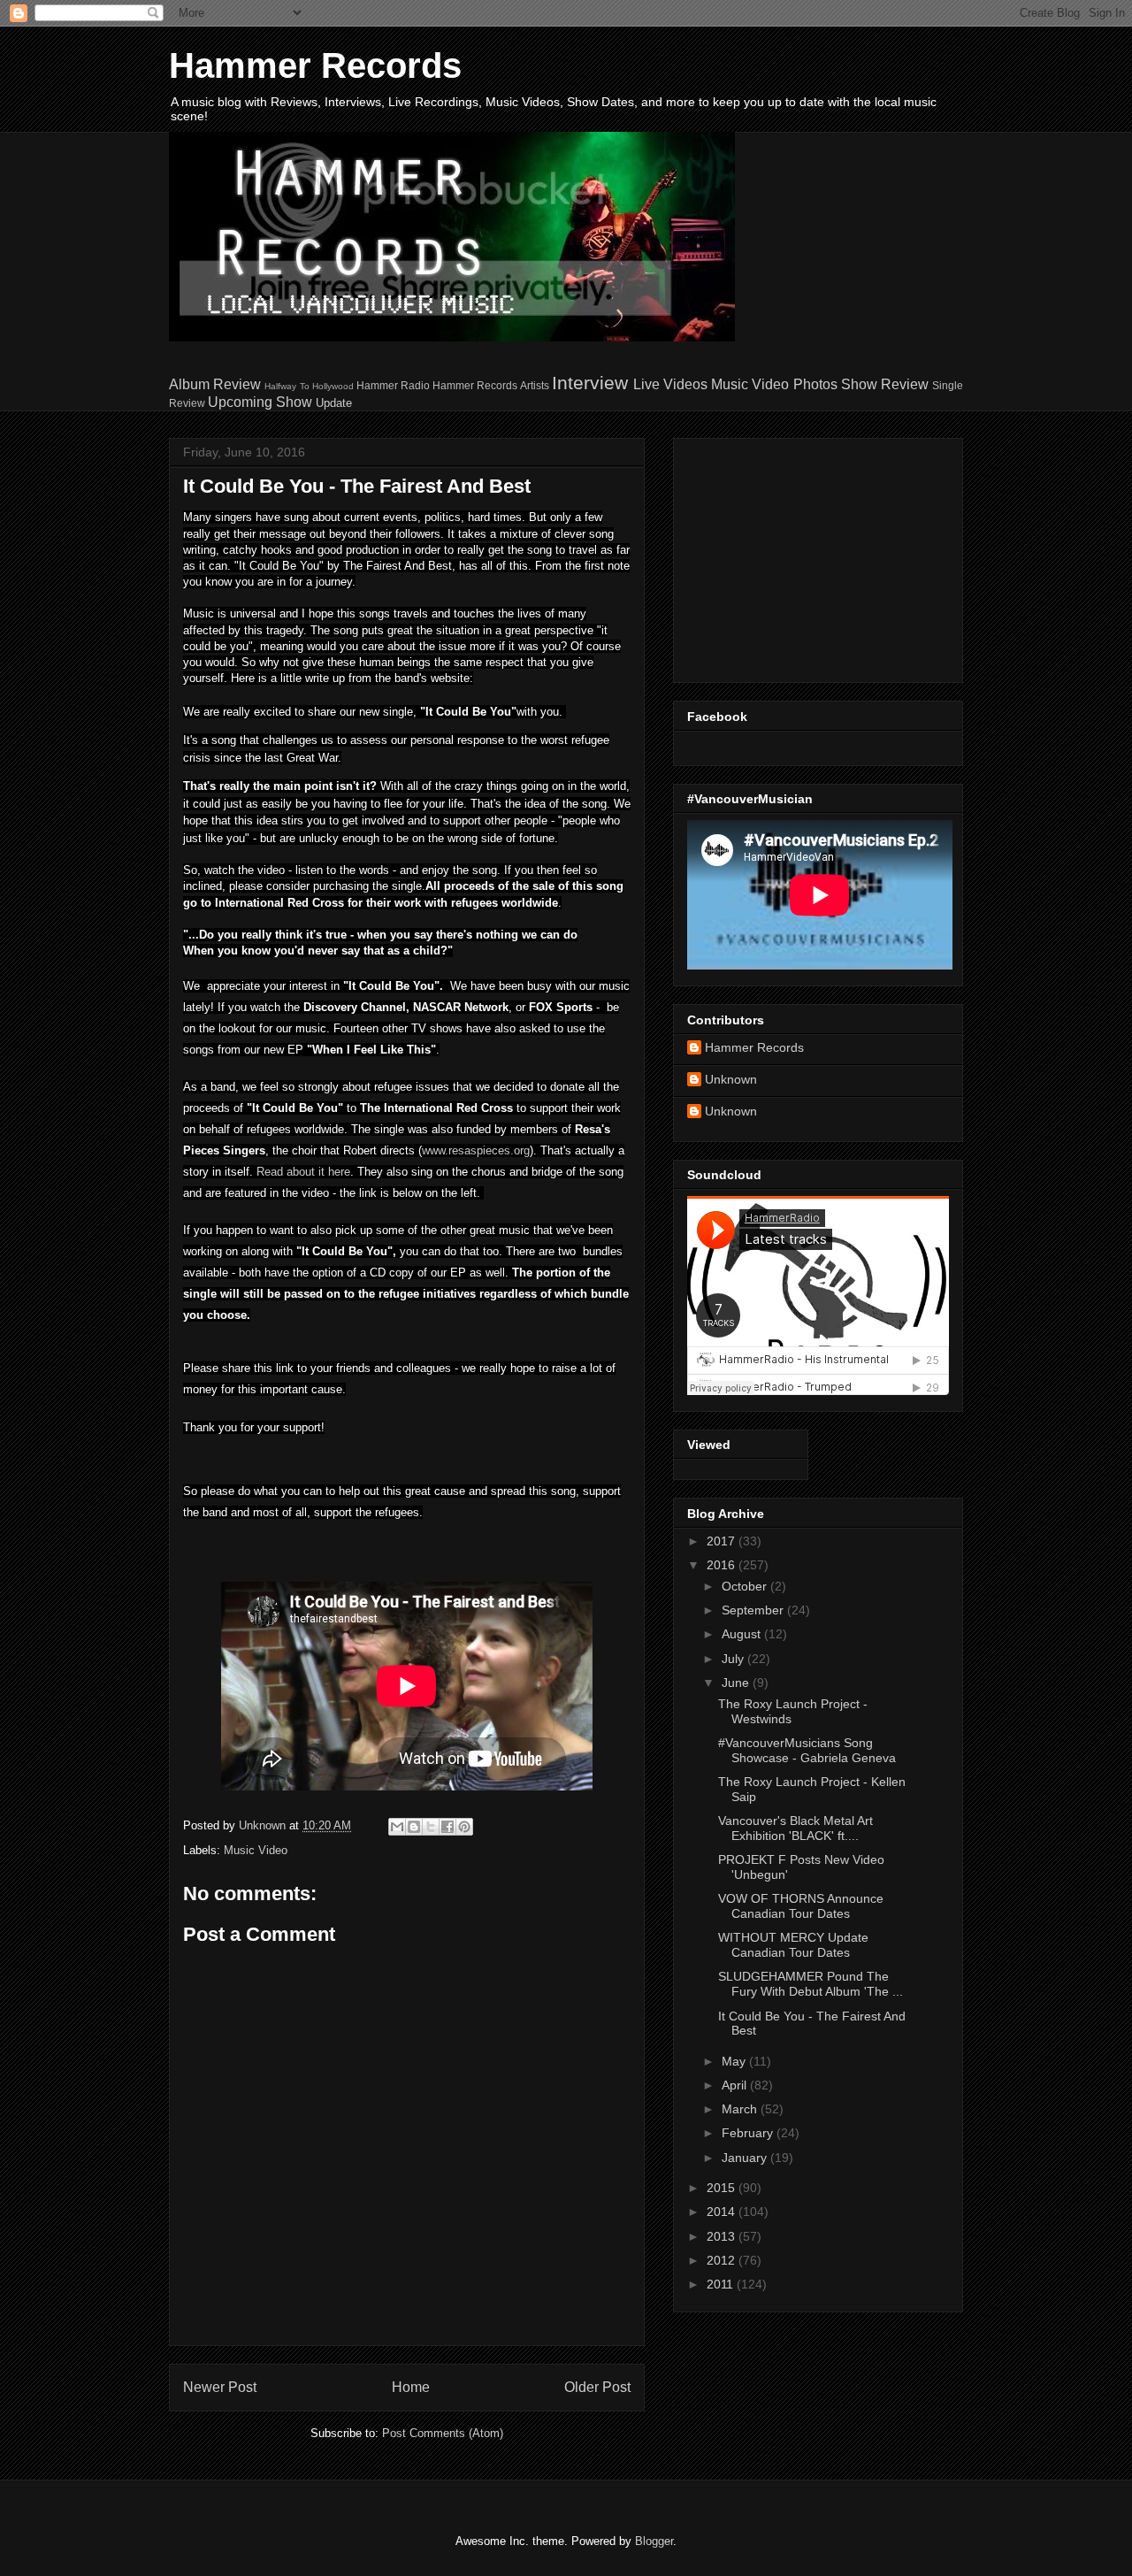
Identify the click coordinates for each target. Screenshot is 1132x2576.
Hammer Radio (393, 385)
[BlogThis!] (414, 1827)
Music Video (750, 384)
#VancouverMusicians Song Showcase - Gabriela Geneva (807, 1750)
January (746, 2158)
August (743, 1634)
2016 (723, 1565)
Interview (590, 383)
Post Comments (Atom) (443, 2433)
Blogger (654, 2541)
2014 (723, 2212)
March (741, 2109)
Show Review (885, 384)
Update (334, 403)
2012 (723, 2260)
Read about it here (303, 1172)
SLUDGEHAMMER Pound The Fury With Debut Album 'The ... (811, 1984)
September (754, 1610)
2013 (723, 2236)
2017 (723, 1541)
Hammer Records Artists (490, 385)
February (749, 2133)
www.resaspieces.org (476, 1150)
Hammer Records (315, 65)
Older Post (597, 2387)
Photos (815, 384)
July (734, 1659)
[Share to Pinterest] (464, 1827)
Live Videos (670, 384)
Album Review (215, 384)
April (736, 2085)
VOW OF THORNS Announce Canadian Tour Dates (801, 1906)
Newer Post (220, 2387)
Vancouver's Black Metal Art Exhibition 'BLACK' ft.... (795, 1828)
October (746, 1586)
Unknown (731, 1079)
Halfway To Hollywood (309, 386)
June (737, 1683)
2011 (722, 2284)
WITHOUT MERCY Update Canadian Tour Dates (793, 1945)
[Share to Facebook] (447, 1827)
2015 (723, 2188)
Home (411, 2387)
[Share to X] (431, 1827)
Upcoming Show (260, 402)
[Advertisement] (798, 556)
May (735, 2061)
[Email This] (397, 1827)
